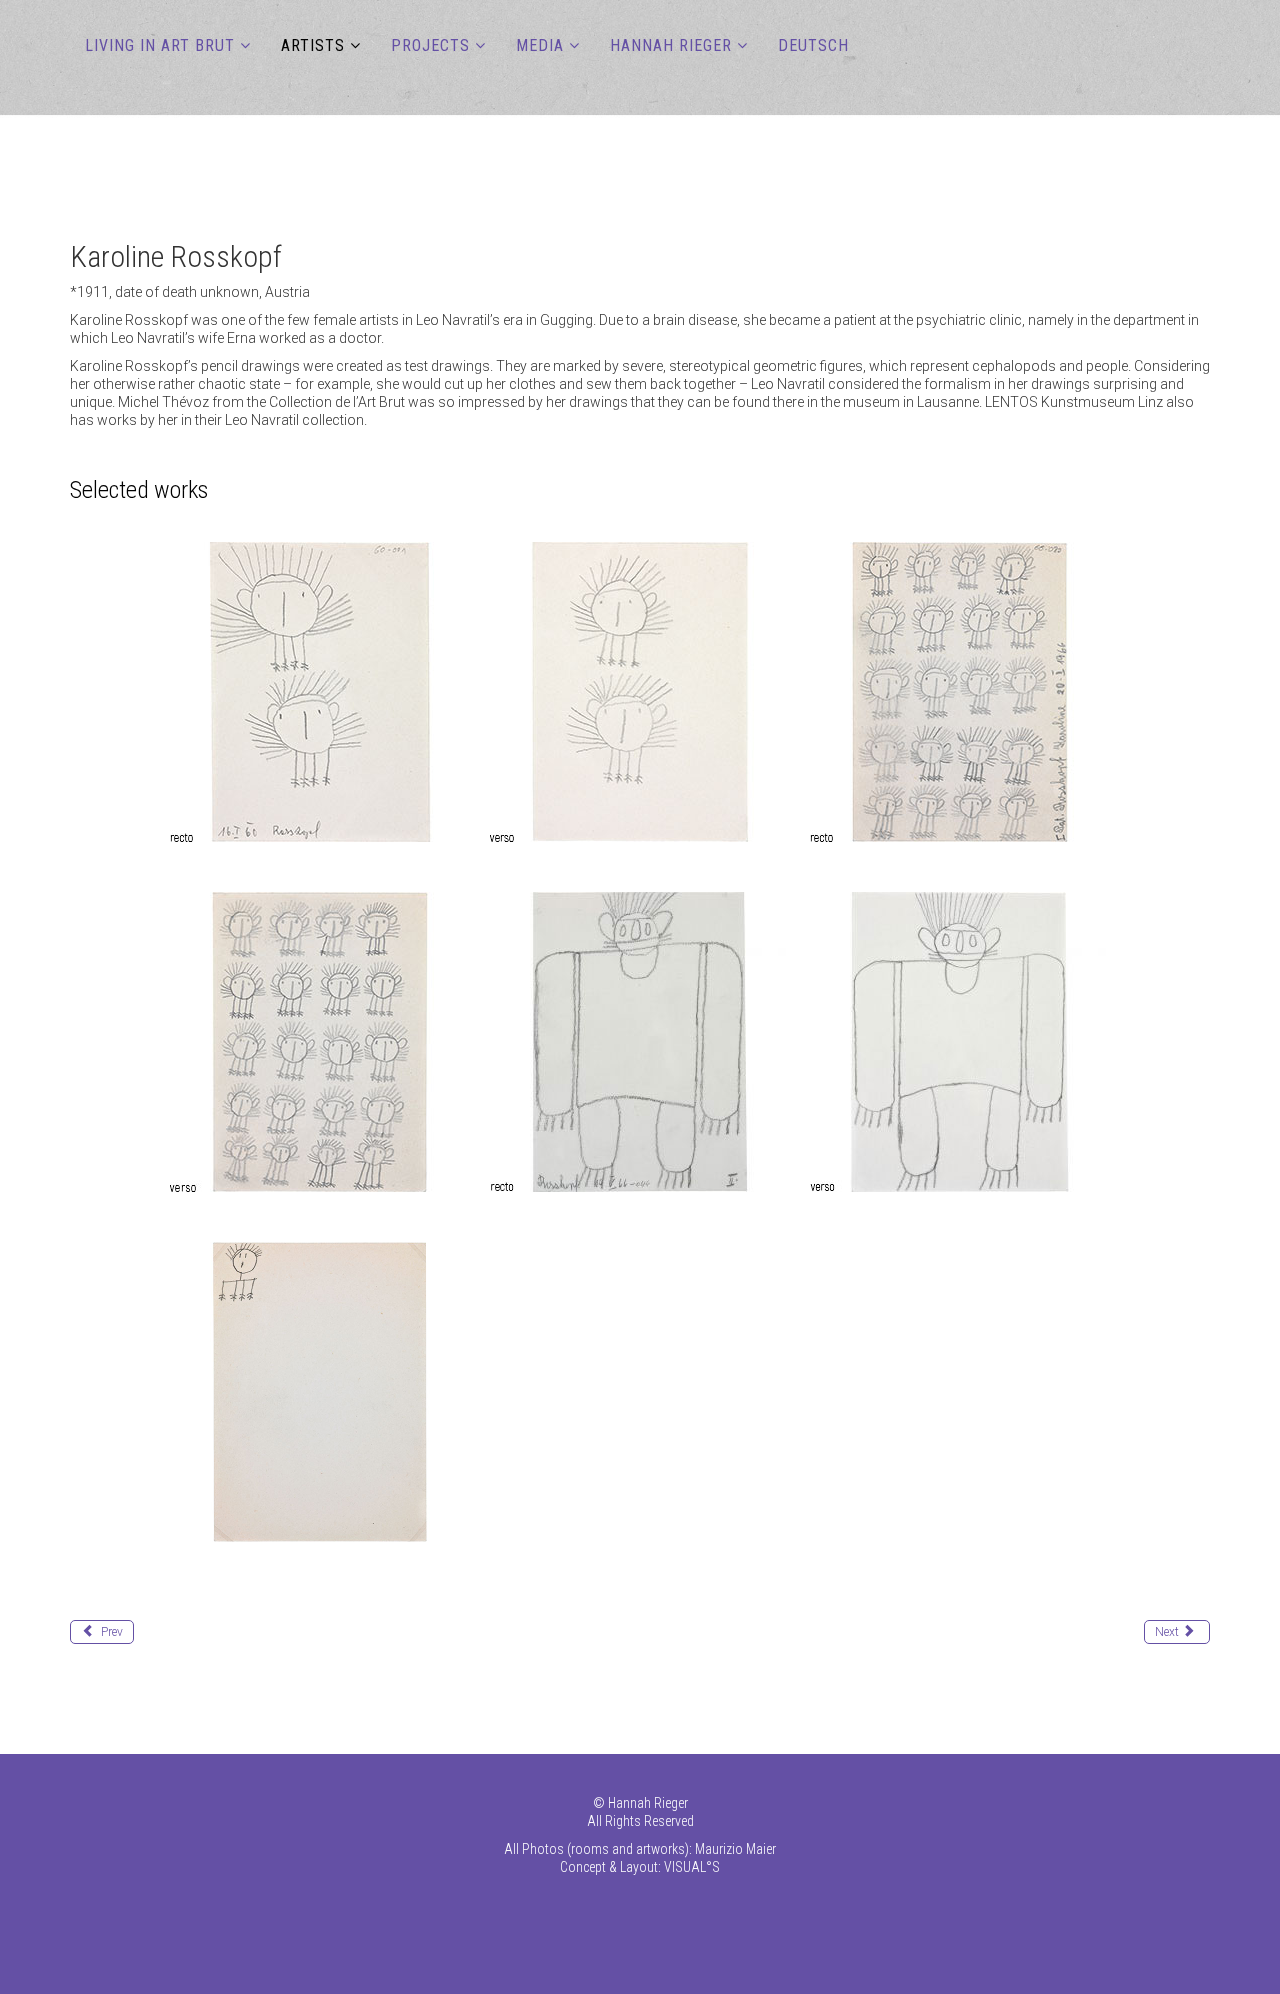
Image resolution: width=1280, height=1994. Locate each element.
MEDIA (540, 45)
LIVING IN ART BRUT (160, 45)
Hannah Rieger (671, 45)
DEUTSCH (813, 45)
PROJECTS (430, 45)
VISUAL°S (692, 1867)
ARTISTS (313, 45)
